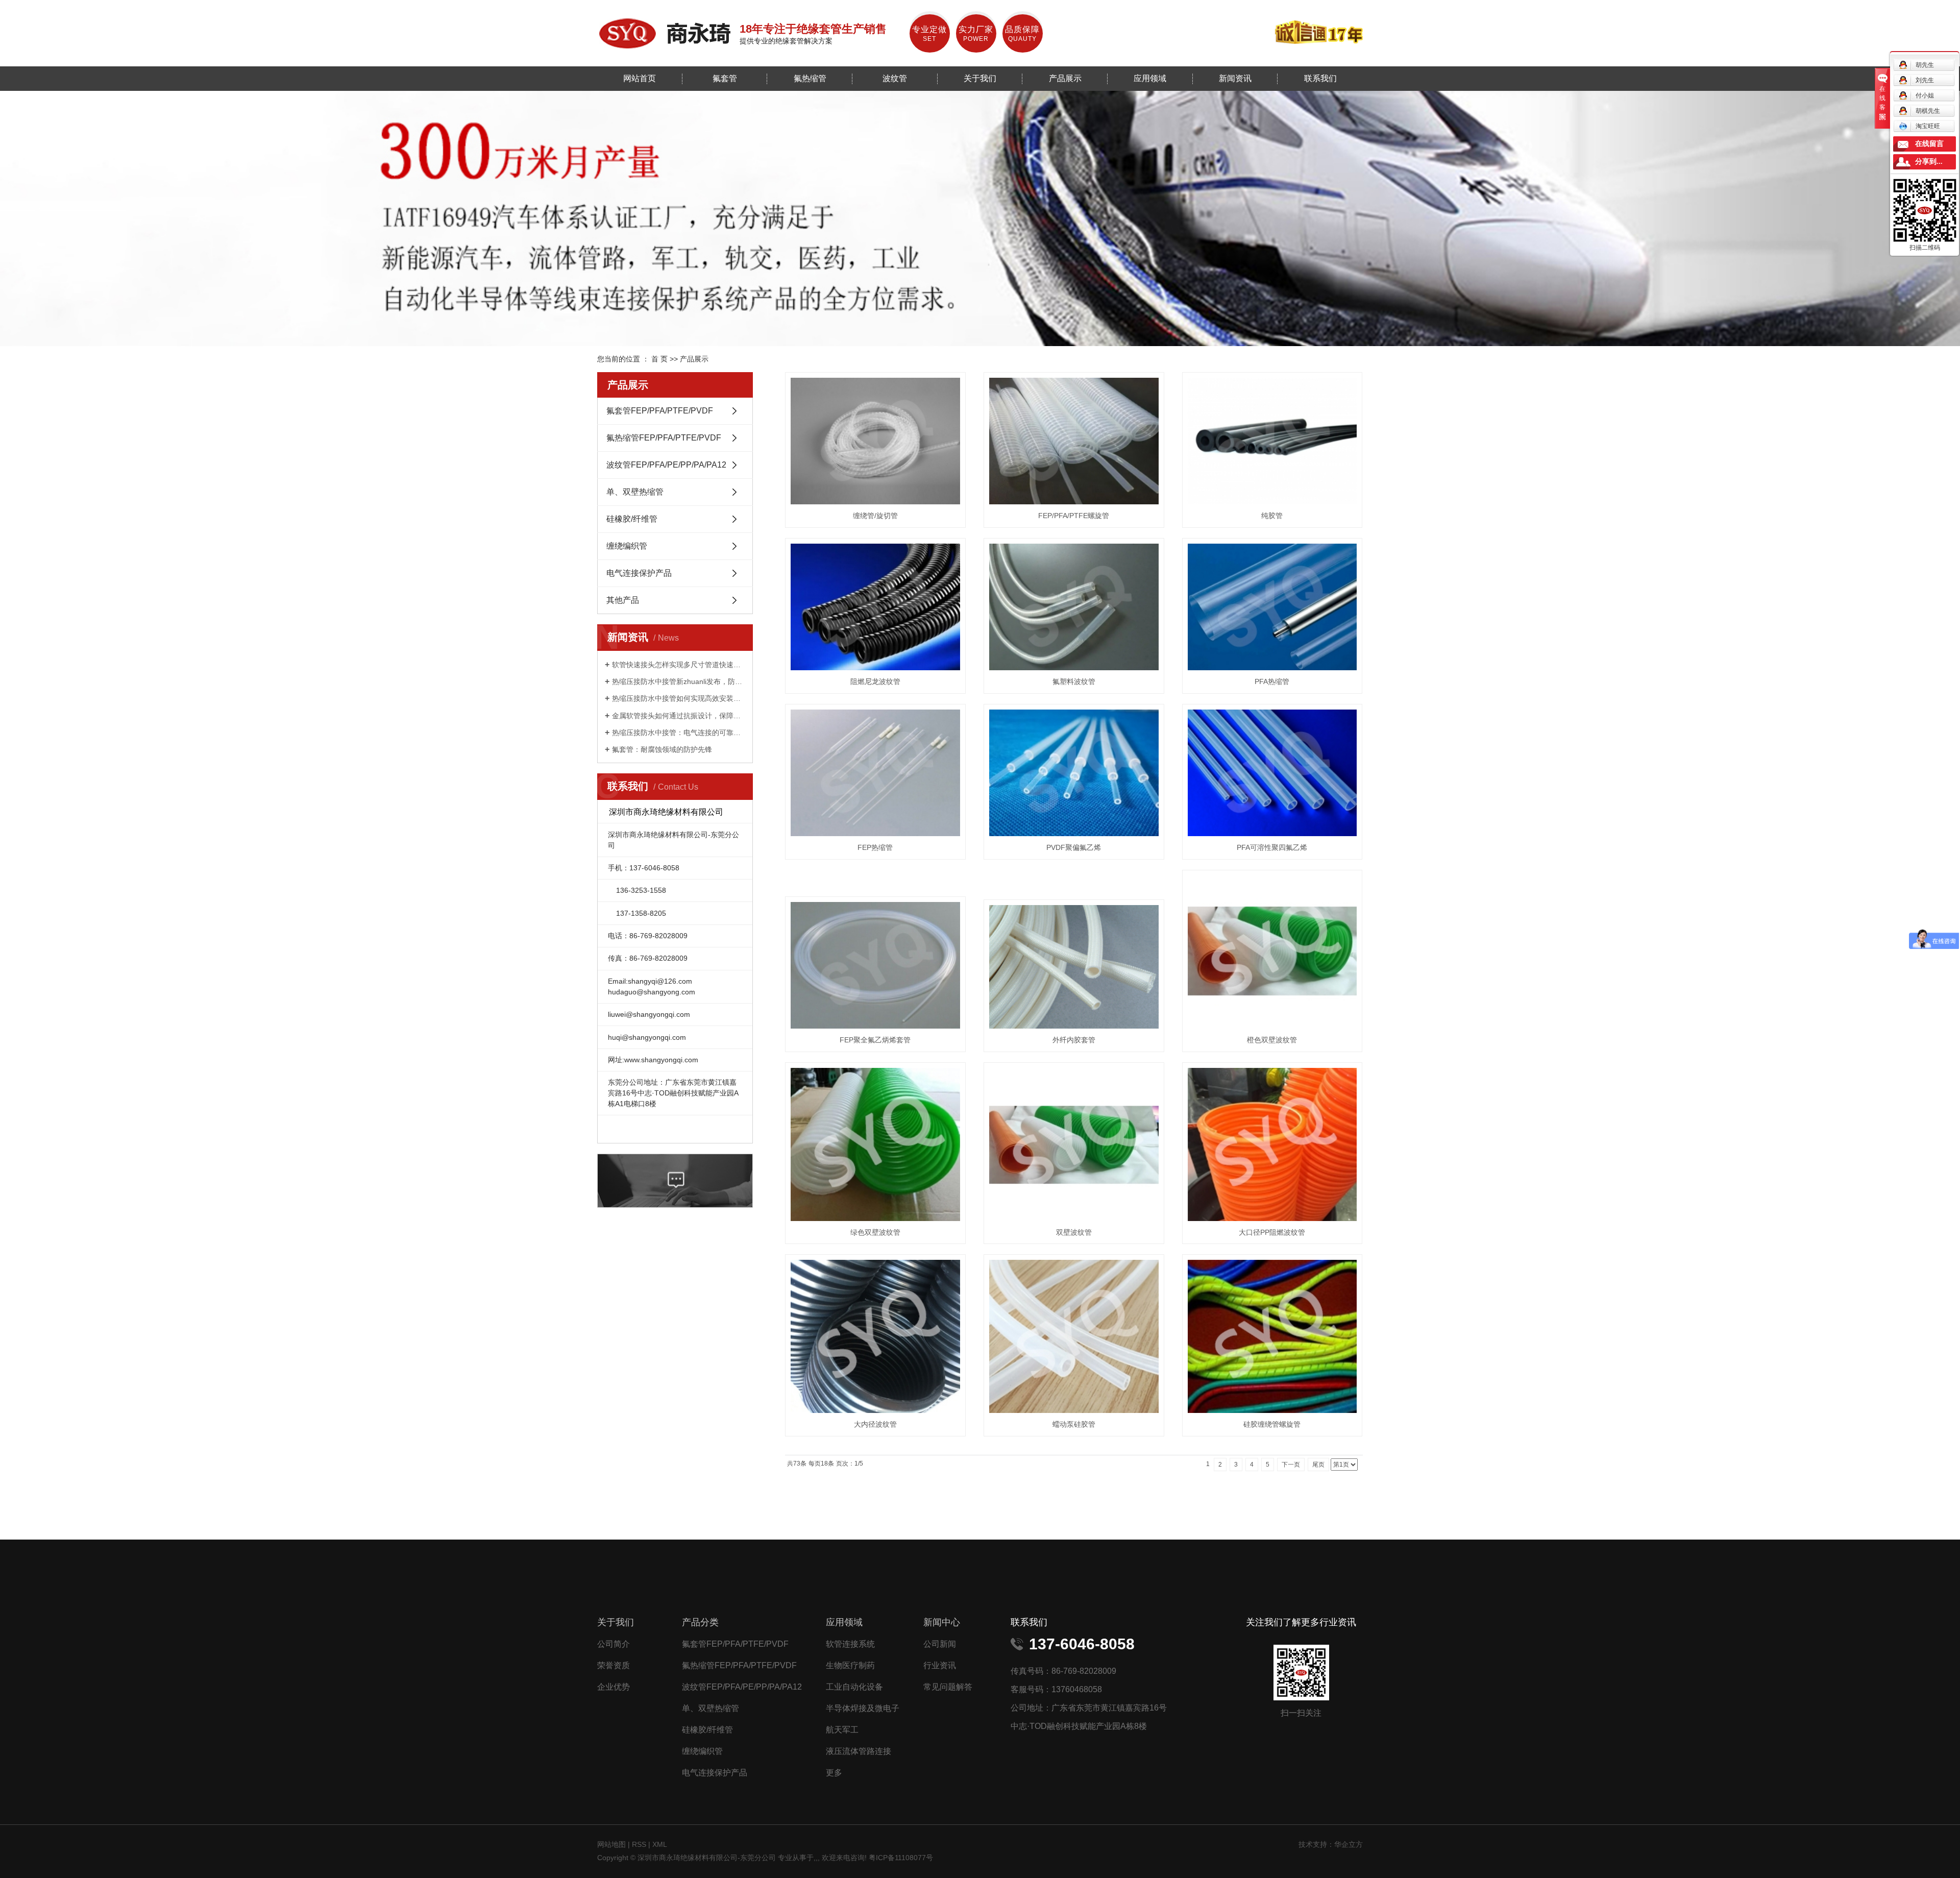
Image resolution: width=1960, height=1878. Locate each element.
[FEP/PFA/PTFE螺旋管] (1074, 441)
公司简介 (614, 1644)
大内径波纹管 (875, 1424)
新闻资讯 (1235, 78)
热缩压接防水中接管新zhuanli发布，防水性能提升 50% (679, 681)
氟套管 (725, 78)
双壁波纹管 (1074, 1232)
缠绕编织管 (627, 546)
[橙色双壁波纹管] (1272, 952)
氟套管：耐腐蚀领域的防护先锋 (662, 749)
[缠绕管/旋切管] (875, 441)
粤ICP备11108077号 (901, 1858)
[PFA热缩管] (1272, 607)
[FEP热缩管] (875, 773)
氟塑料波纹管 (1074, 681)
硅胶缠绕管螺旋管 (1272, 1424)
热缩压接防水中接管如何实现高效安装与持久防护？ (679, 698)
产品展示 (1065, 78)
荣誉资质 (614, 1665)
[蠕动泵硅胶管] (1074, 1336)
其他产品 (623, 600)
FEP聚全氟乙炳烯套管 (875, 1040)
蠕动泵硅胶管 (1074, 1424)
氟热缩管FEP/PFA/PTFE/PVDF (664, 438)
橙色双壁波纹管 (1272, 1040)
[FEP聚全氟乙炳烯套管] (875, 965)
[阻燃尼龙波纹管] (875, 607)
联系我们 (1320, 78)
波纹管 (895, 78)
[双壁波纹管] (1074, 1144)
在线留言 (1929, 144)
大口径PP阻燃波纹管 (1272, 1232)
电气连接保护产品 (639, 573)
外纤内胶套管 (1074, 1040)
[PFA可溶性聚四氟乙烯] (1272, 773)
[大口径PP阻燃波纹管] (1272, 1144)
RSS (639, 1844)
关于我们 (980, 78)
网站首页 (640, 78)
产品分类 (700, 1622)
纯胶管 (1272, 516)
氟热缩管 (810, 78)
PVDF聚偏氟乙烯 (1074, 847)
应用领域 (1150, 78)
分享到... (1929, 162)
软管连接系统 (850, 1644)
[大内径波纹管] (875, 1336)
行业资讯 (940, 1665)
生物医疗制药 (850, 1665)
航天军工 (842, 1730)
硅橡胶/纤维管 (632, 519)
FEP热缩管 (875, 847)
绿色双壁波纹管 (875, 1232)
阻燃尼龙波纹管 (875, 681)
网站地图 (612, 1844)
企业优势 (614, 1687)
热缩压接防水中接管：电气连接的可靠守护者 (679, 733)
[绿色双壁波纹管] (875, 1144)
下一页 (1291, 1465)
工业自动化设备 (854, 1687)
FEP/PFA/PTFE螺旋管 (1074, 516)
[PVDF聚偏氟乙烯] (1074, 773)
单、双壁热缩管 (635, 492)
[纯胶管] (1272, 441)
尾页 (1318, 1465)
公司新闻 (940, 1644)
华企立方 (1349, 1844)
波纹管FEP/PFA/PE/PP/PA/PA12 (666, 465)
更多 (834, 1773)
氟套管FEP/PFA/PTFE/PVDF (660, 411)
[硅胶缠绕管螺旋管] (1272, 1336)
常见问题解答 (948, 1687)
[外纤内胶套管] (1074, 967)
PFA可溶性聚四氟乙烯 (1272, 847)
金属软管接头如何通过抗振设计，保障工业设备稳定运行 (679, 716)
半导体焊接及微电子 (863, 1708)
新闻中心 (942, 1622)
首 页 (659, 359)
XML (660, 1844)
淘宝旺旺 (1928, 126)
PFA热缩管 (1272, 681)
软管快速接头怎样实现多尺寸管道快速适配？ (679, 665)
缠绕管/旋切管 (875, 516)
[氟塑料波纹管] (1074, 607)
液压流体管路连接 (859, 1751)
